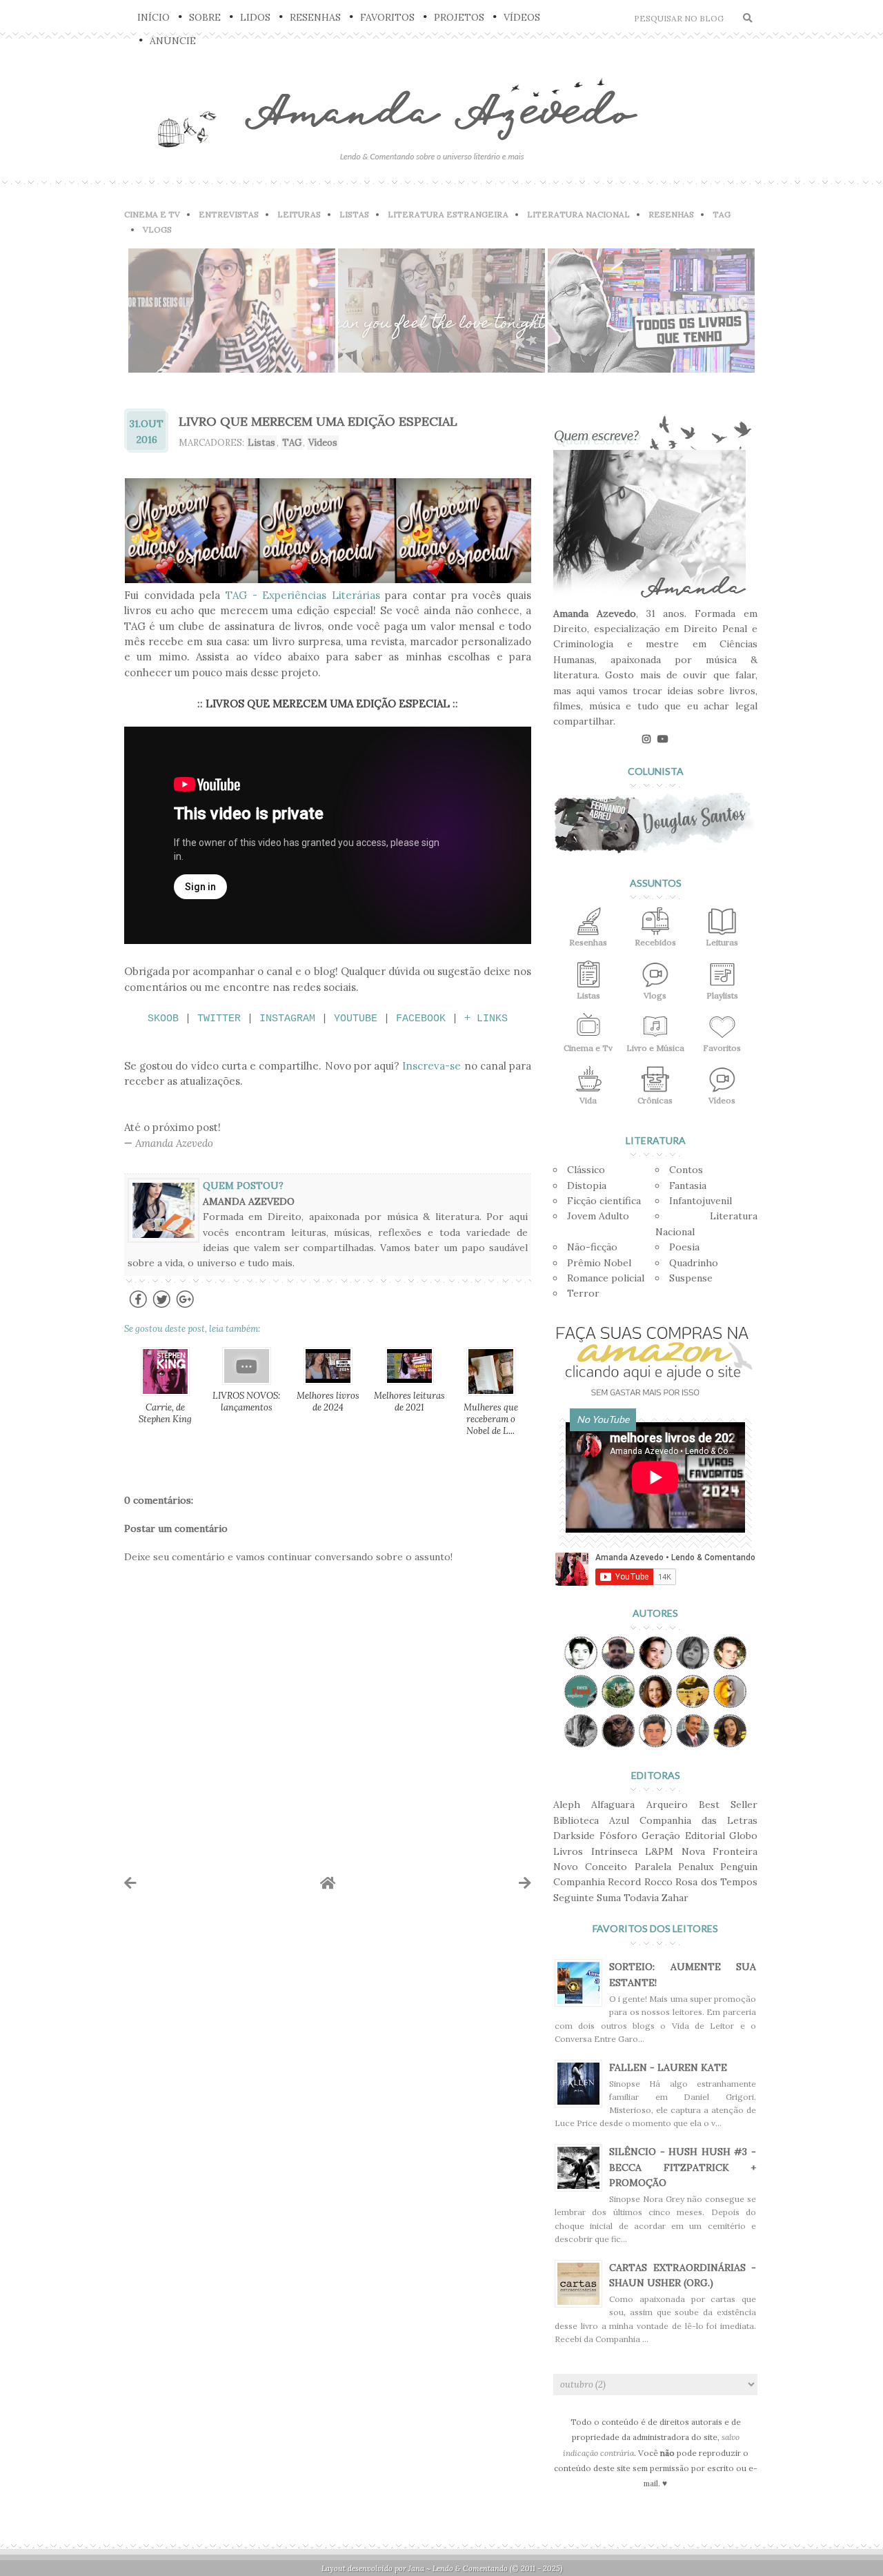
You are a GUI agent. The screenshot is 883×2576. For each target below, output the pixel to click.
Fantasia (688, 1186)
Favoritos (387, 17)
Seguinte (574, 1898)
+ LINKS (486, 1019)
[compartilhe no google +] (185, 1307)
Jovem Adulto (598, 1216)
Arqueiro (667, 1805)
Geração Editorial (683, 1836)
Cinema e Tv (588, 1048)
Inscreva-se (431, 1066)
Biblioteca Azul (591, 1820)
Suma (609, 1898)
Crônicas (655, 1100)
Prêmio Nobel (599, 1263)
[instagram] (646, 739)
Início (153, 17)
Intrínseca (614, 1851)
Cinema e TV (152, 214)
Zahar (675, 1898)
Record (624, 1882)
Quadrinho (694, 1263)
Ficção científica (604, 1201)
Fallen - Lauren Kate (668, 2067)
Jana (416, 2568)
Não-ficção (592, 1247)
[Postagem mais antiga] (525, 1883)
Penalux (696, 1867)
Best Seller (728, 1805)
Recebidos (655, 942)
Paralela (653, 1867)
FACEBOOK (421, 1019)
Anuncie (173, 41)
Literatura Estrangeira (448, 214)
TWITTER (219, 1019)
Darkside (574, 1836)
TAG (722, 214)
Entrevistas (229, 214)
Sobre (205, 17)
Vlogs (157, 229)
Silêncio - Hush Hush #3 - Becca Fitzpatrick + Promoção (683, 2167)
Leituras (299, 214)
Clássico (586, 1170)
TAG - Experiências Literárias (303, 595)
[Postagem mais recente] (130, 1883)
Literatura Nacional (578, 214)
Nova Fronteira (720, 1851)
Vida (588, 1100)
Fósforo (618, 1836)
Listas (354, 214)
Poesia (684, 1247)
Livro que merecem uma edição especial (318, 421)
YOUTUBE (356, 1019)
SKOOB (163, 1019)
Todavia (641, 1898)
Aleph (567, 1805)
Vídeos (522, 17)
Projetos (459, 17)
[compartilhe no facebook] (138, 1307)
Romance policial (606, 1278)
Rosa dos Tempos (716, 1882)
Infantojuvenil (701, 1201)
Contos (686, 1170)
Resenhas (315, 17)
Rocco (658, 1882)
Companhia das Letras (698, 1820)
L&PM (659, 1851)
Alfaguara (613, 1805)
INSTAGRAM (287, 1019)
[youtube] (663, 739)
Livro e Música (655, 1048)
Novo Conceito (590, 1867)
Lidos (255, 17)
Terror (583, 1293)
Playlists (722, 995)
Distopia (587, 1186)
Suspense (691, 1278)
